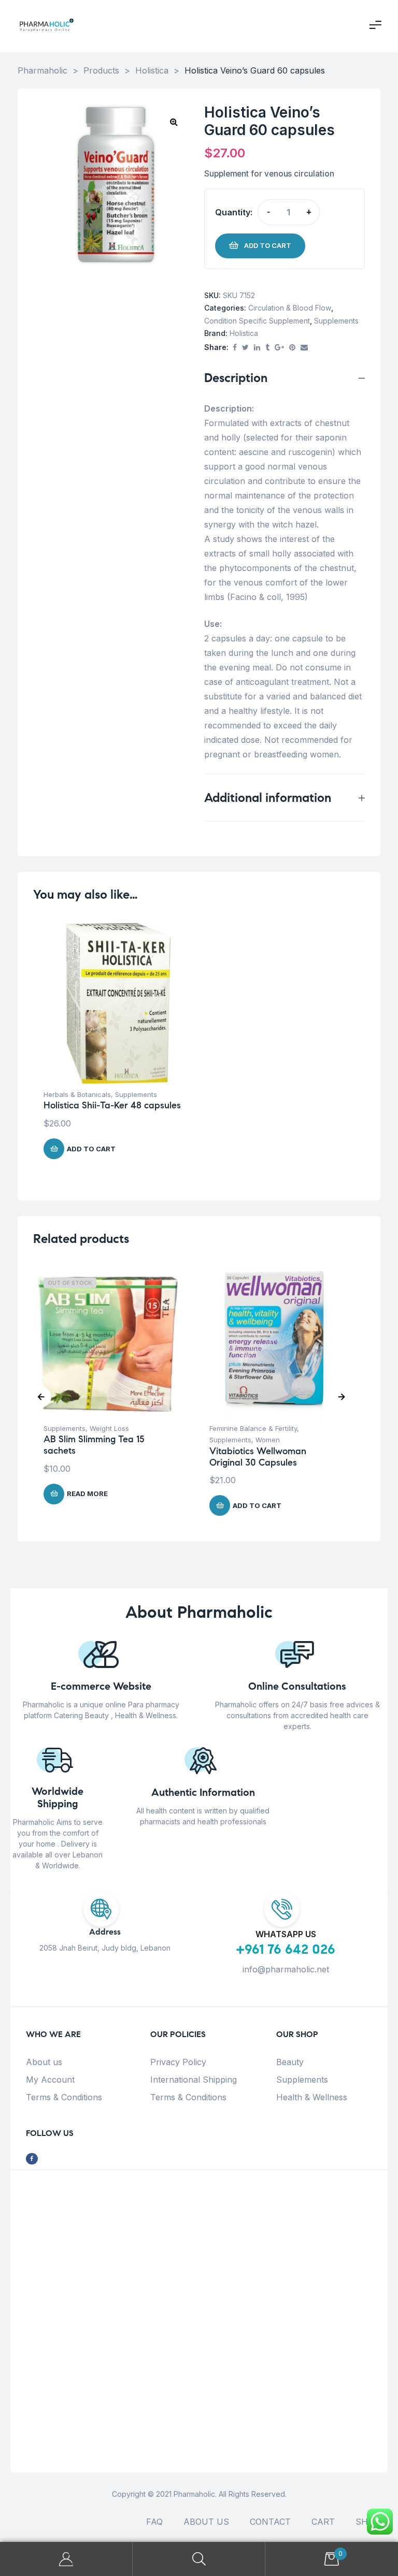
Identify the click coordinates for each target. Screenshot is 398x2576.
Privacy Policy (178, 2062)
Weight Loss (109, 1428)
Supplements (336, 321)
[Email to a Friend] (304, 348)
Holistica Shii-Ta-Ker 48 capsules (112, 1105)
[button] (174, 122)
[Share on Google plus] (279, 348)
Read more (87, 1494)
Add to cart (268, 245)
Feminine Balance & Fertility (253, 1428)
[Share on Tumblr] (267, 348)
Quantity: (234, 212)
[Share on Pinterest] (292, 348)
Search (199, 2559)
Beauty (290, 2062)
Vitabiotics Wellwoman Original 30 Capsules (258, 1457)
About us (44, 2062)
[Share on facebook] (235, 348)
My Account (50, 2080)
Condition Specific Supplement (257, 321)
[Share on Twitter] (245, 348)
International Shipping (194, 2080)
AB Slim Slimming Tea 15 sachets (94, 1445)
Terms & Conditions (64, 2097)
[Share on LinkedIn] (257, 348)
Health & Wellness (312, 2097)
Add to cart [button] (91, 1149)
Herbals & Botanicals (77, 1094)
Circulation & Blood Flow (290, 308)
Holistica (244, 333)
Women (268, 1440)
